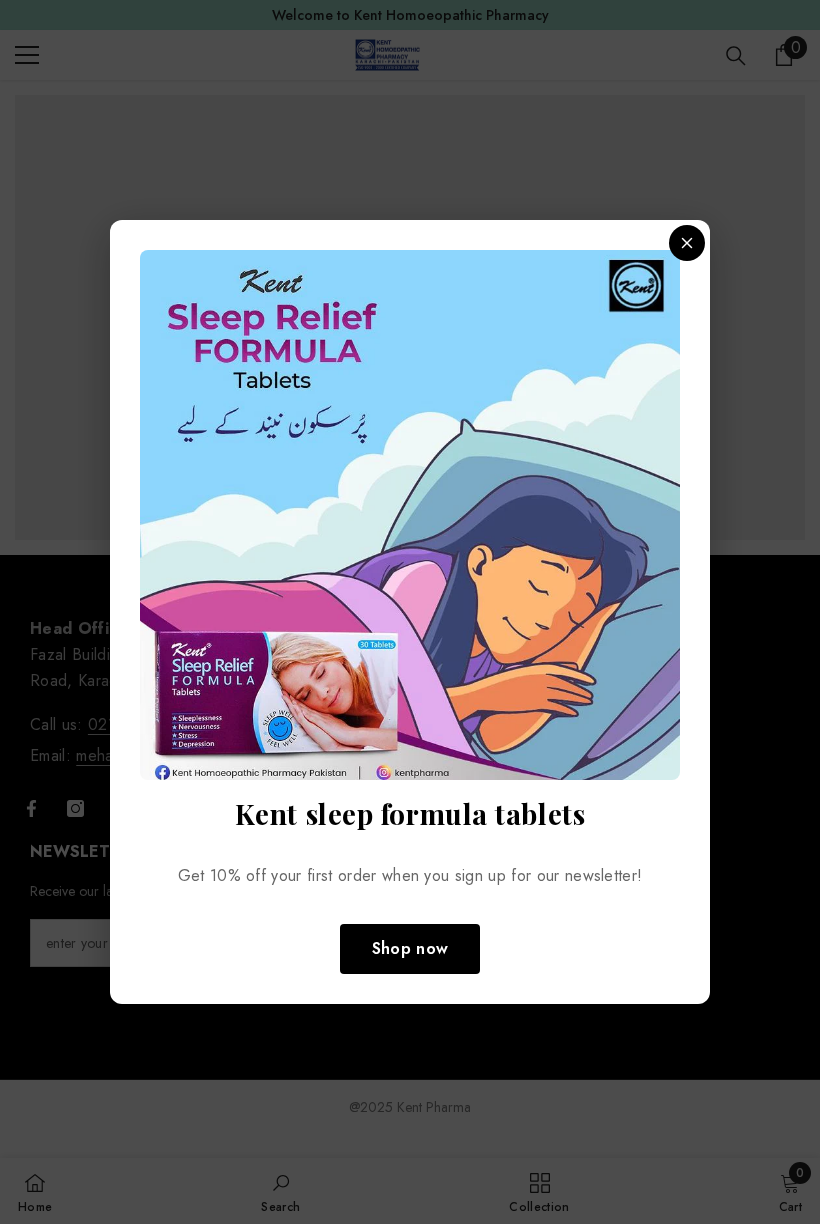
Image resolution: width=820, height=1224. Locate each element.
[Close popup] (687, 243)
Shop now (410, 948)
